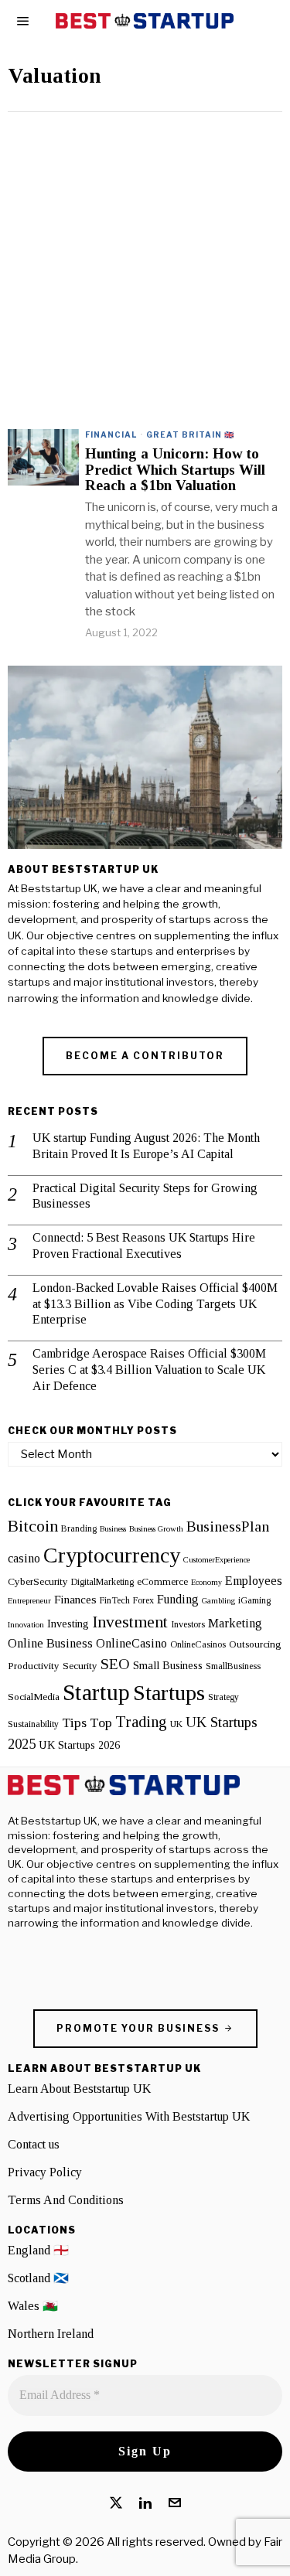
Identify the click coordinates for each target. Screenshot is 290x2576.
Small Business (168, 1665)
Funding (178, 1600)
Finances (75, 1599)
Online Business (50, 1644)
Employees (254, 1581)
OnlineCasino (131, 1644)
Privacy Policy (45, 2172)
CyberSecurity (38, 1581)
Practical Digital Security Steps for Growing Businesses (145, 1196)
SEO (115, 1664)
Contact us (34, 2144)
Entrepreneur (29, 1601)
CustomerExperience (217, 1560)
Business (113, 1529)
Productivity (34, 1666)
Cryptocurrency (112, 1555)
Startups (169, 1693)
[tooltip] (116, 2503)
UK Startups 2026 (79, 1745)
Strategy (223, 1697)
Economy (206, 1582)
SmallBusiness (233, 1666)
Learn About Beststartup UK (79, 2089)
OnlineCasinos (198, 1644)
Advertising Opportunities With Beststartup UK (129, 2116)
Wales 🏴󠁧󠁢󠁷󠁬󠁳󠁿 (33, 2306)
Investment (130, 1622)
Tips (74, 1722)
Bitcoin (33, 1526)
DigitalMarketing (102, 1582)
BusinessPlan (228, 1526)
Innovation (26, 1625)
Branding (79, 1528)
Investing (68, 1624)
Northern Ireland (51, 2334)
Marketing (235, 1624)
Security (80, 1666)
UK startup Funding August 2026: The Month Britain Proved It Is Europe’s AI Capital (146, 1146)
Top (101, 1722)
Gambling (218, 1601)
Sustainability (33, 1724)
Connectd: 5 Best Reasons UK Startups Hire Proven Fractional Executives (144, 1245)
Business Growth (156, 1529)
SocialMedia (34, 1697)
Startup (96, 1692)
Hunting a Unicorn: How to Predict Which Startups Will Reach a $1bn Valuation (175, 470)
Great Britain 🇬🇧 (190, 434)
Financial (111, 434)
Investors (188, 1624)
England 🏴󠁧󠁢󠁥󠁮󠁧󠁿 (38, 2250)
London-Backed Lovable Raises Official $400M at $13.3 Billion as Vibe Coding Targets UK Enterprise (155, 1304)
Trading (141, 1722)
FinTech (115, 1600)
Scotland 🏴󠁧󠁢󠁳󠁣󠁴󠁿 (38, 2278)
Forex (143, 1600)
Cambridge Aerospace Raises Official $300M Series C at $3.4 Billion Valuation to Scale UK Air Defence (149, 1370)
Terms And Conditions (66, 2200)
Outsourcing (255, 1644)
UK (176, 1724)
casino (24, 1559)
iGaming (254, 1600)
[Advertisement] (145, 265)
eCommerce (162, 1581)
